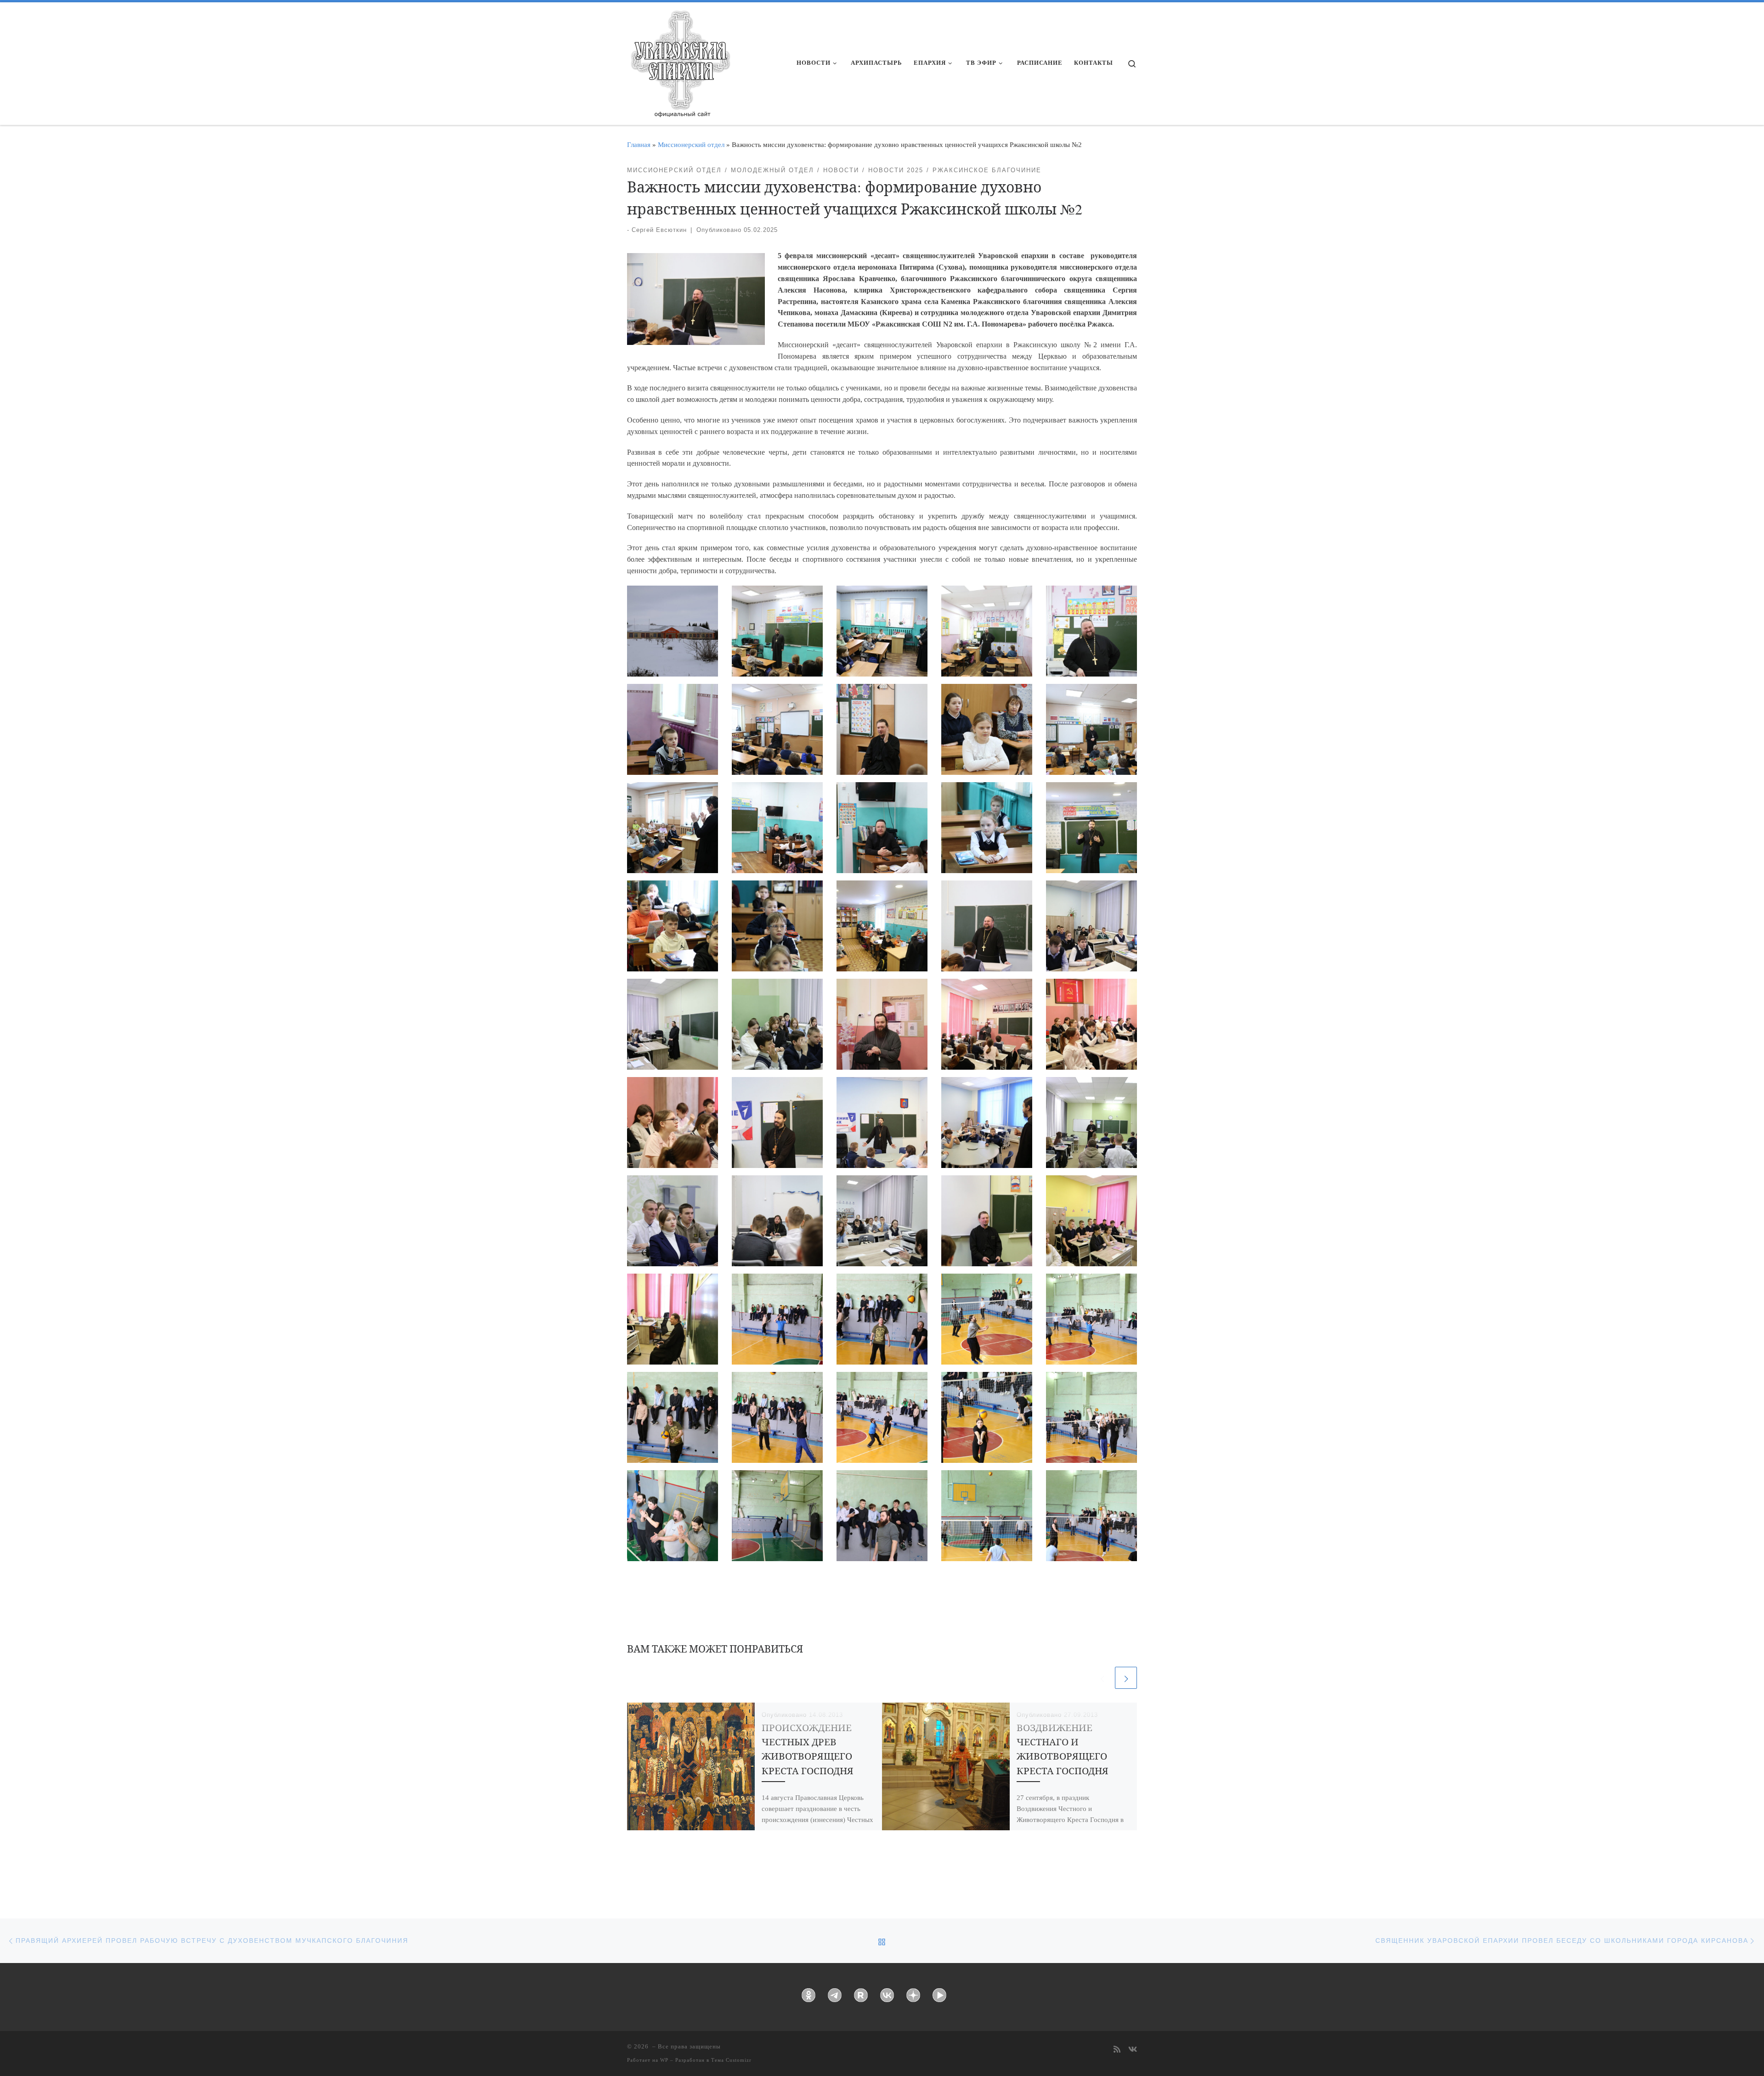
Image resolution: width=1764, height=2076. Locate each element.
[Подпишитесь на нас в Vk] (1133, 2050)
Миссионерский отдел (691, 144)
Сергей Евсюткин (659, 230)
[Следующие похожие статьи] (1126, 1678)
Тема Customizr (731, 2060)
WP (664, 2060)
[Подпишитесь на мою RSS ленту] (1117, 2050)
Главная (639, 144)
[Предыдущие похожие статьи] (1102, 1678)
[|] (680, 61)
